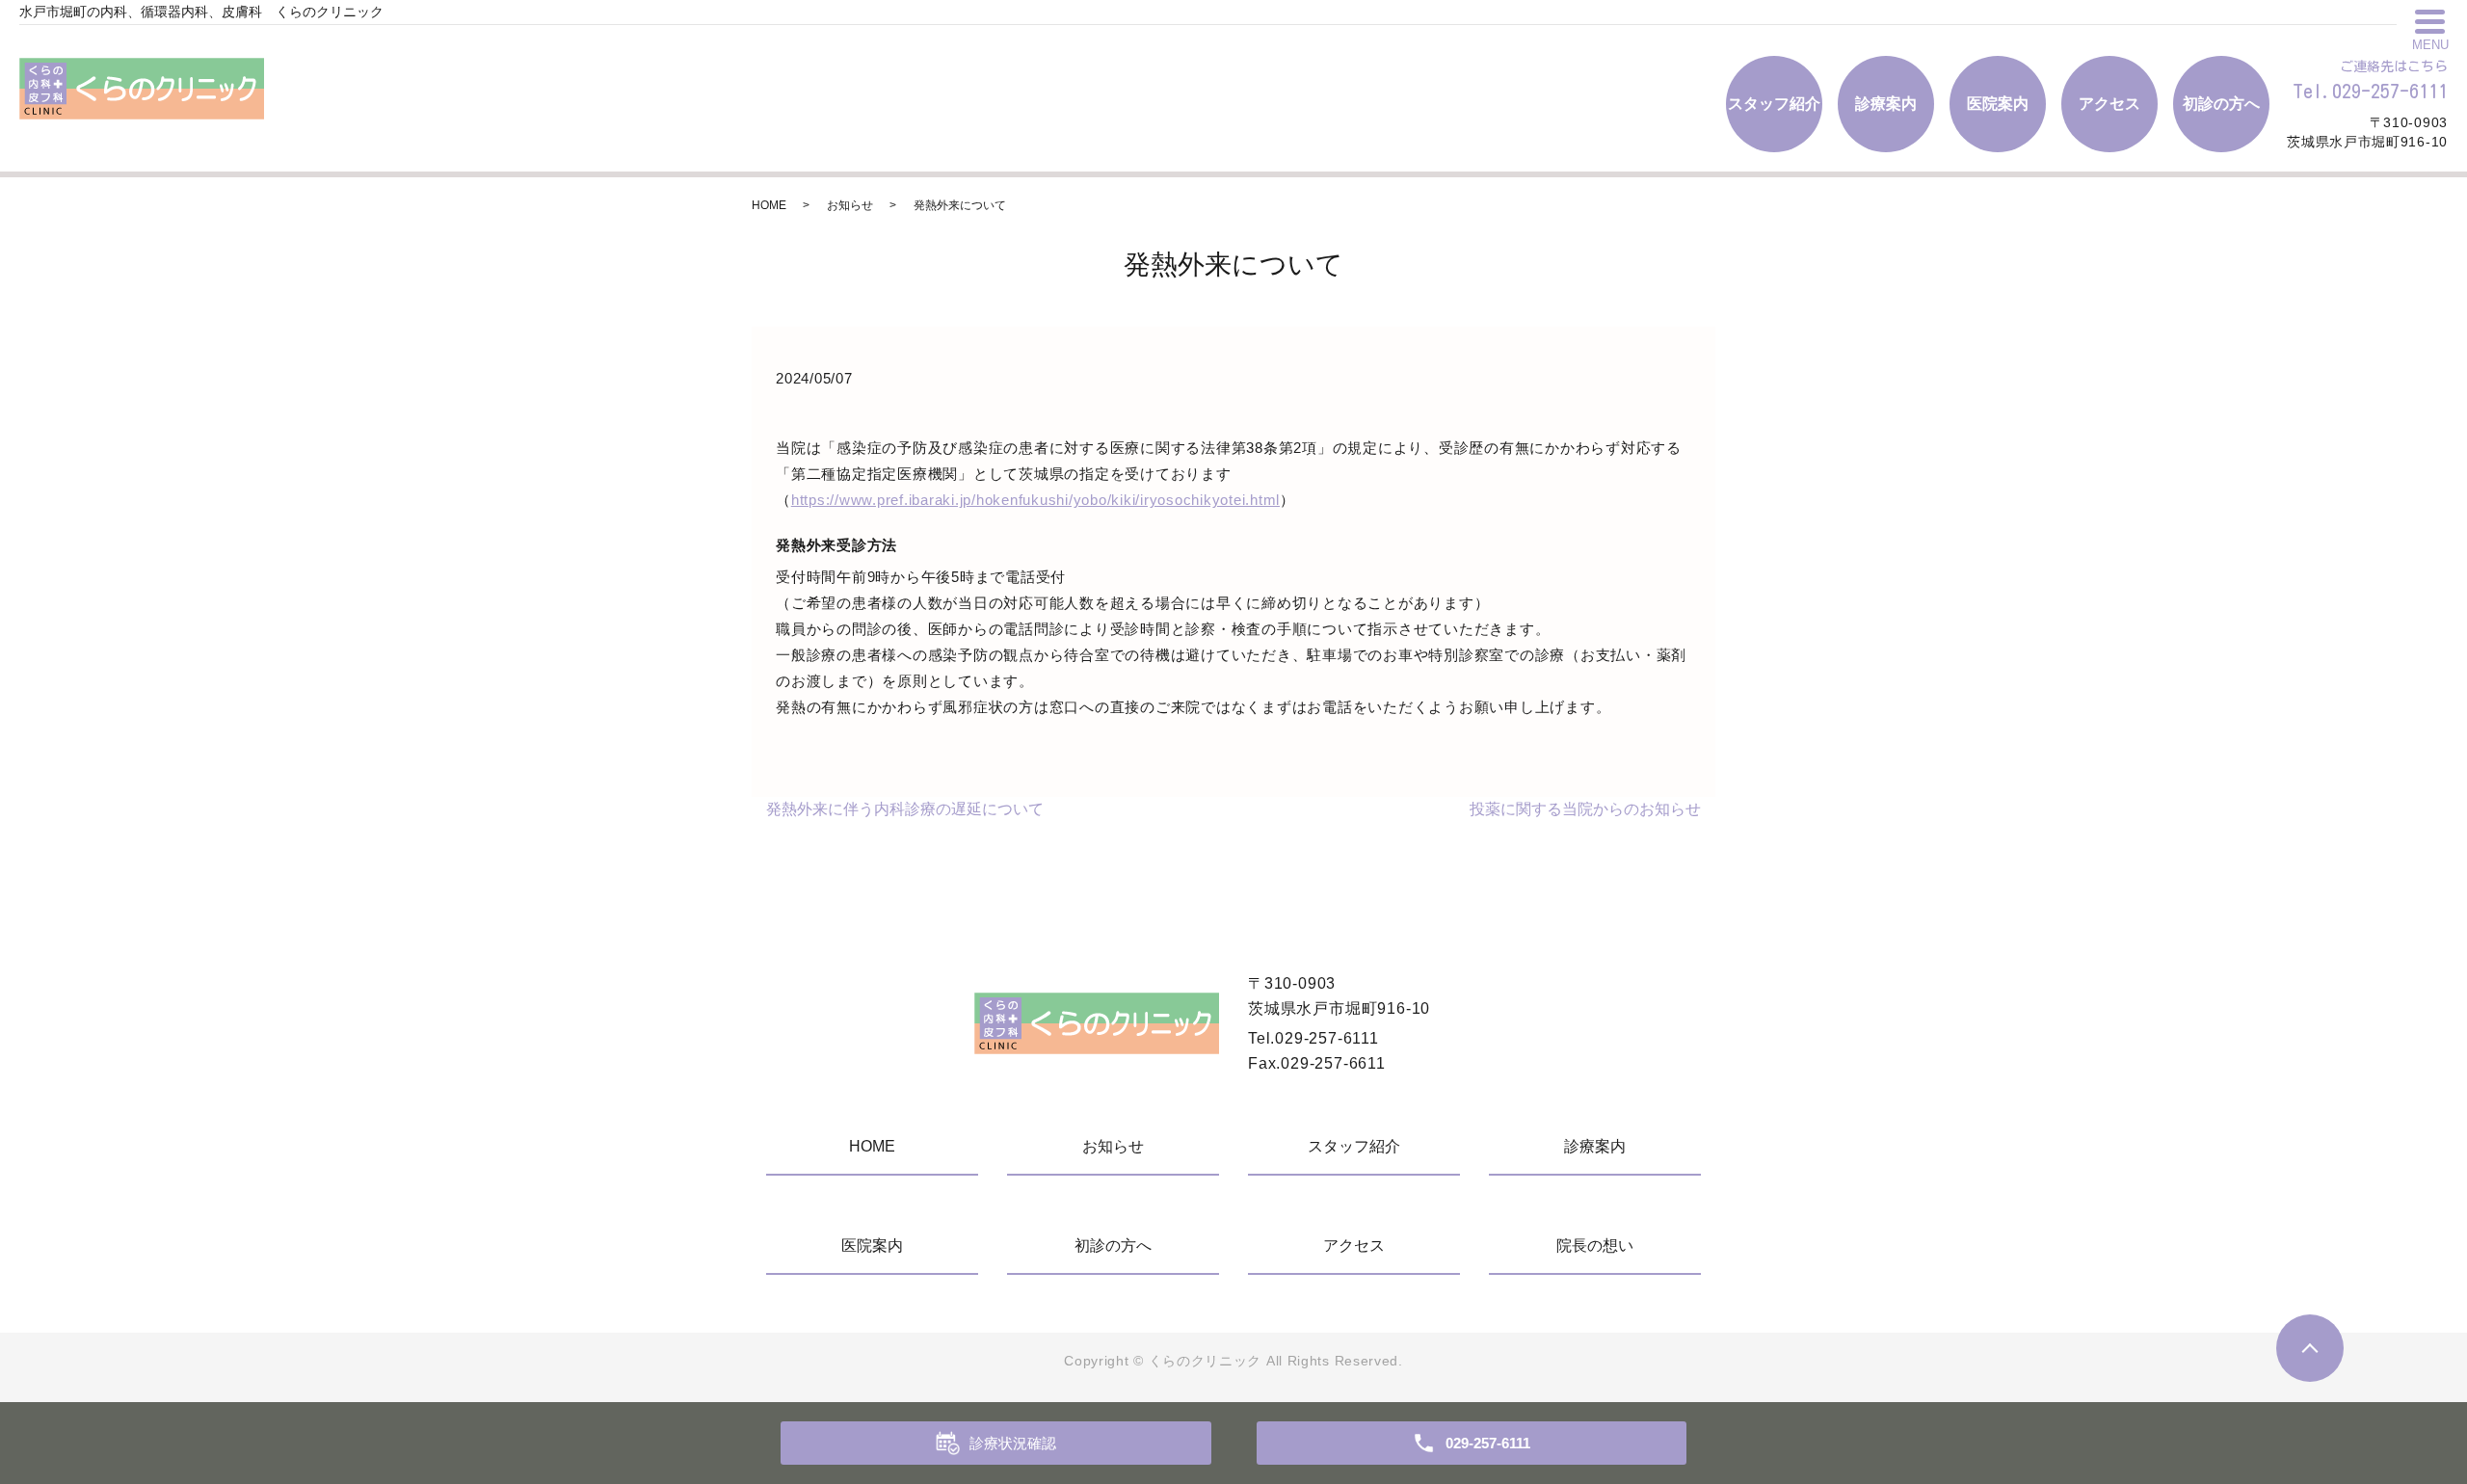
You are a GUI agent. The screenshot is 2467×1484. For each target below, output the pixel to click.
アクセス (2109, 104)
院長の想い (1595, 1245)
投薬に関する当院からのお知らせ (1585, 809)
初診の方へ (2221, 104)
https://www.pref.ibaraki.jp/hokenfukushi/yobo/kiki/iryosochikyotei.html (1035, 500)
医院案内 (1998, 104)
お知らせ (850, 205)
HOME (769, 205)
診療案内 (1886, 104)
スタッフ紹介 (1774, 104)
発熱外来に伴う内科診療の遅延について (905, 809)
